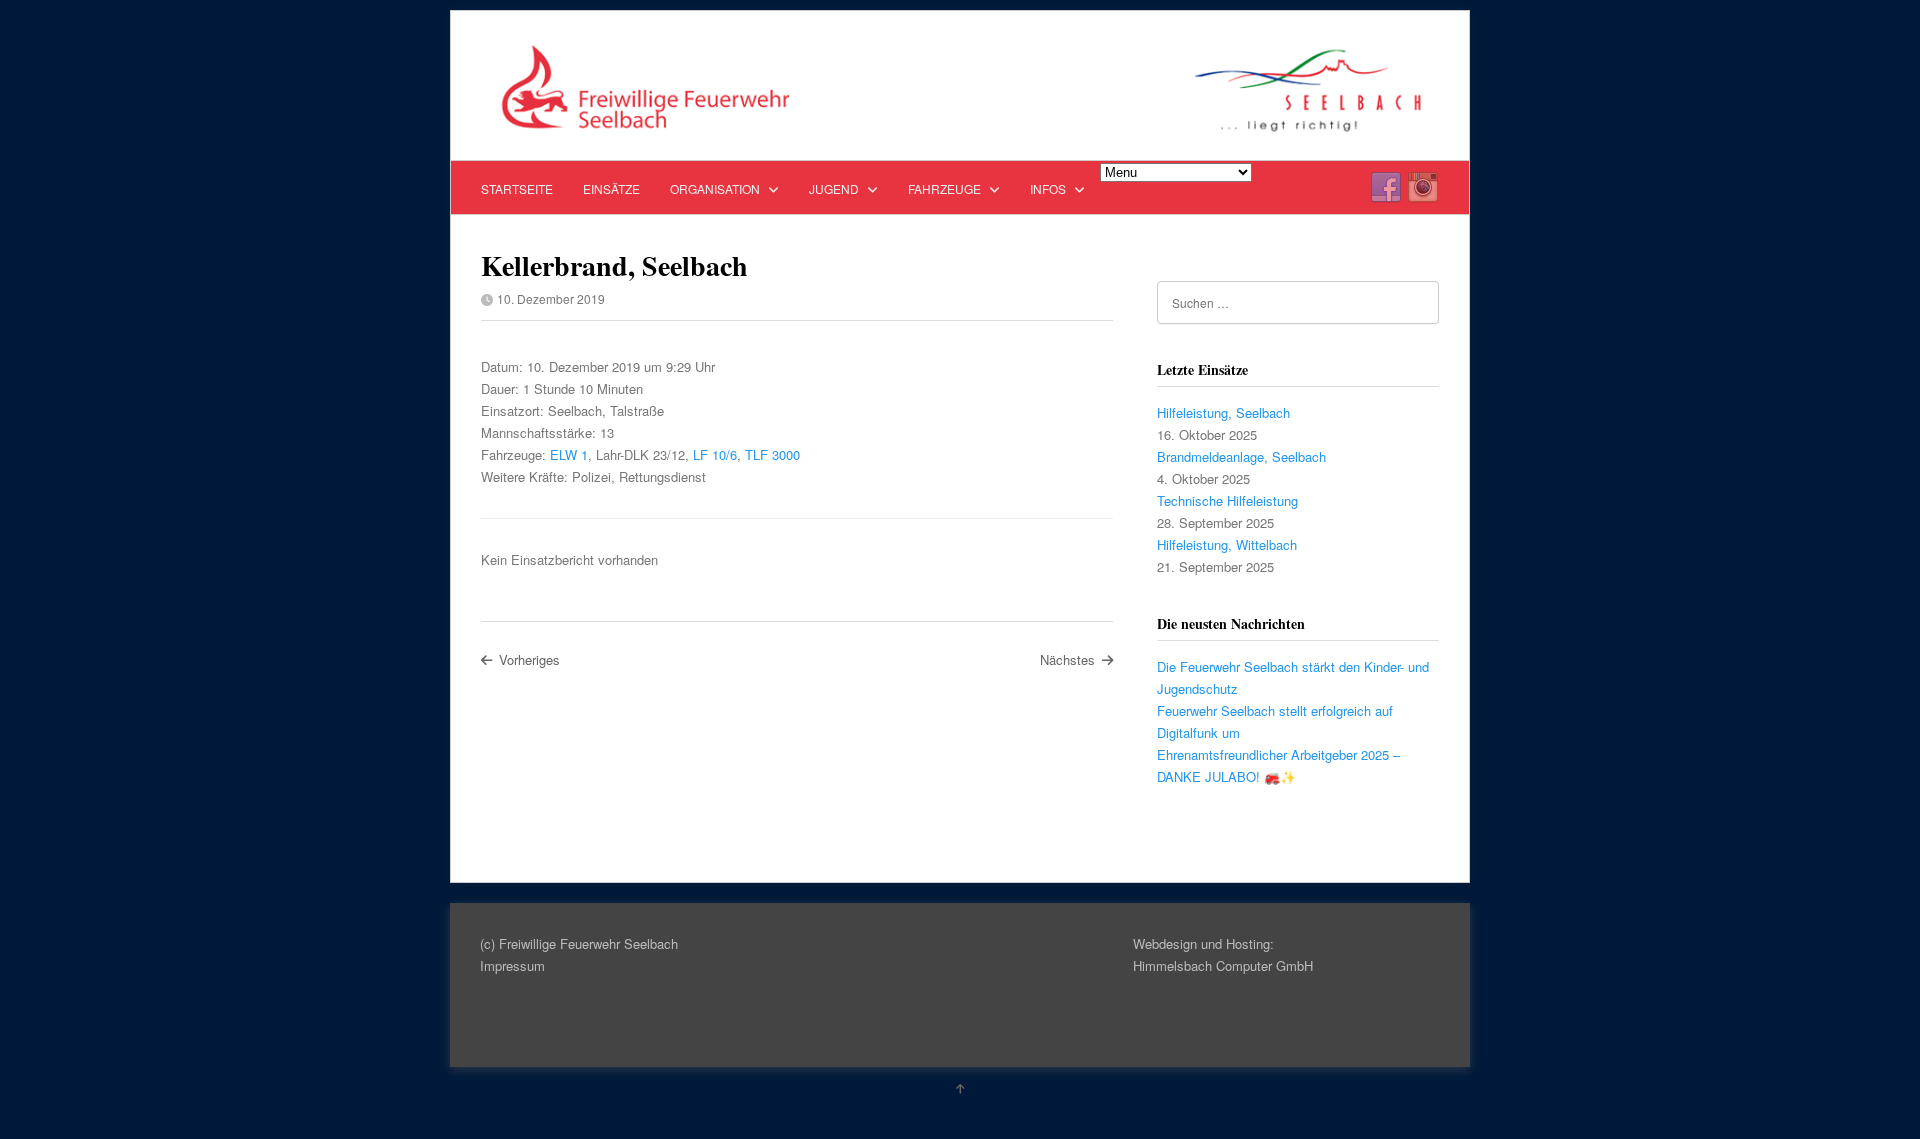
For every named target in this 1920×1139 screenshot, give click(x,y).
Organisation (716, 188)
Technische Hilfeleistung (1227, 500)
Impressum (512, 965)
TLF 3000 (772, 454)
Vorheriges (529, 659)
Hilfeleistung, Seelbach (1223, 412)
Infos (1049, 188)
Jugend (835, 188)
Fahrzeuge (946, 188)
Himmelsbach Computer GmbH (1223, 965)
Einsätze (611, 188)
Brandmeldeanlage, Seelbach (1241, 456)
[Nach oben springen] (960, 1088)
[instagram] (1423, 188)
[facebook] (1386, 188)
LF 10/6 (715, 454)
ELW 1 (569, 454)
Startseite (517, 188)
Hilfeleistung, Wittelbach (1227, 544)
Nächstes (1067, 659)
